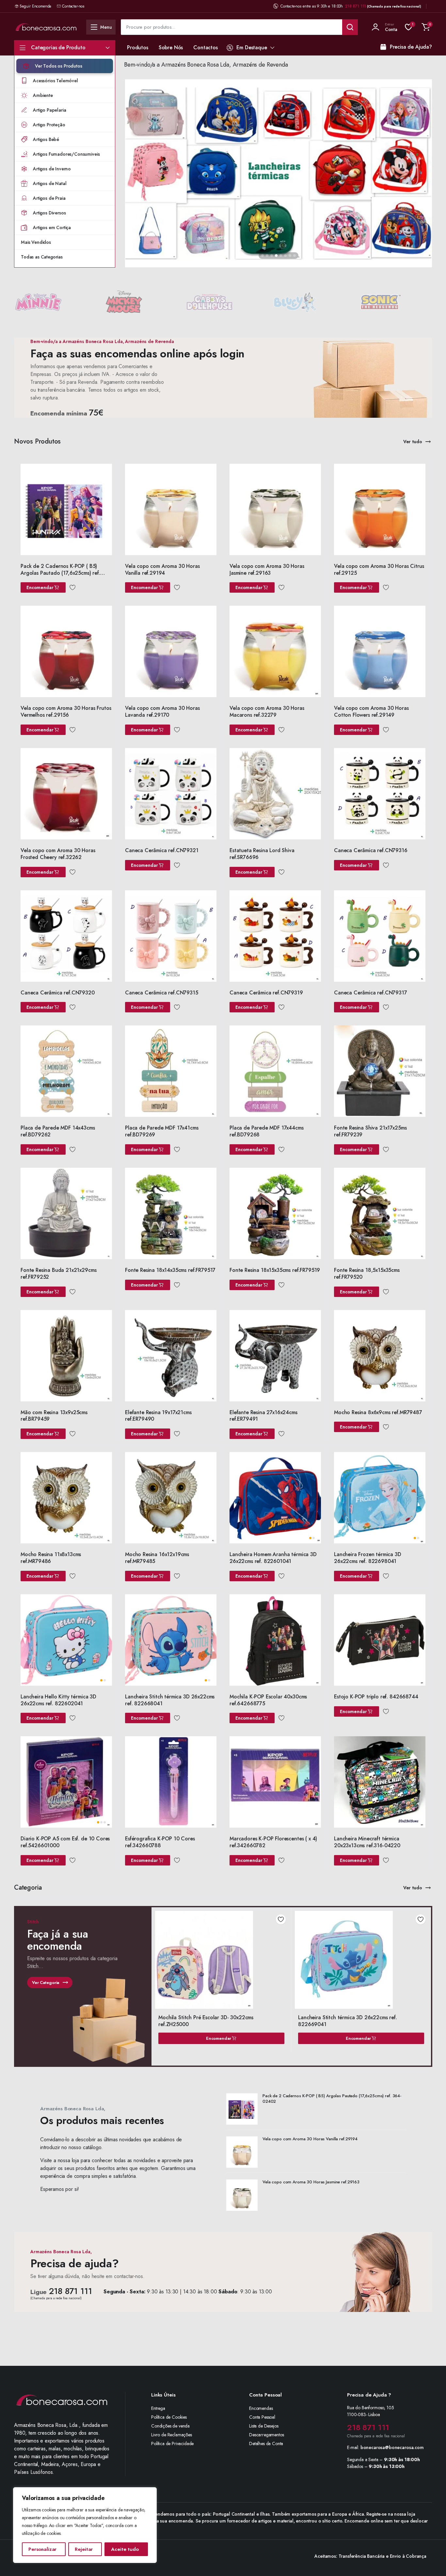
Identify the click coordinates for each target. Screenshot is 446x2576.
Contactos (206, 47)
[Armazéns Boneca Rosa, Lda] (46, 27)
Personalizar (42, 2549)
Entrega (158, 2408)
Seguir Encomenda (35, 6)
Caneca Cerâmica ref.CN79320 (58, 993)
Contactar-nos (73, 6)
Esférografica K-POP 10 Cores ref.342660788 (160, 1842)
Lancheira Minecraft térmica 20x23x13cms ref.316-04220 (367, 1842)
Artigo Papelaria (49, 110)
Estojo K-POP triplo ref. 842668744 (376, 1697)
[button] (426, 27)
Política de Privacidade (172, 2443)
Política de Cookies (169, 2417)
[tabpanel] (279, 174)
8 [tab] (295, 256)
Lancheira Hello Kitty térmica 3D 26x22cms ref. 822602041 (58, 1700)
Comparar (107, 482)
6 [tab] (285, 256)
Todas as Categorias (42, 257)
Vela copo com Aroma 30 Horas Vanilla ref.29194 (162, 570)
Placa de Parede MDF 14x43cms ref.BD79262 (58, 1131)
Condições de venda (170, 2426)
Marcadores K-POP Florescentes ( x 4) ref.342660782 (273, 1842)
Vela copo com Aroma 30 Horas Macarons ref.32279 (267, 711)
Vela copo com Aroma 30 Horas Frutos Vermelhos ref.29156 (66, 711)
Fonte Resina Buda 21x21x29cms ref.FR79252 (58, 1273)
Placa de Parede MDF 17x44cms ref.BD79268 (267, 1131)
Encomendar (40, 587)
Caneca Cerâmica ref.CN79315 (162, 993)
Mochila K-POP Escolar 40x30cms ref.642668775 (268, 1700)
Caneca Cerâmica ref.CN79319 (266, 993)
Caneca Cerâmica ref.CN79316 (371, 850)
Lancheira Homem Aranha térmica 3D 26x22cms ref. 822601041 (273, 1558)
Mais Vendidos (36, 242)
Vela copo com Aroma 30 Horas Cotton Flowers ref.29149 (371, 711)
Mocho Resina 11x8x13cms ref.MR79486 (51, 1558)
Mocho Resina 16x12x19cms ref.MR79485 (157, 1558)
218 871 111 (356, 6)
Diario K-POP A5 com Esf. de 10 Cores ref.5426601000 (65, 1842)
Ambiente (43, 95)
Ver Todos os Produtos (59, 66)
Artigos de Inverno (52, 169)
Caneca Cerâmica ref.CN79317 (371, 993)
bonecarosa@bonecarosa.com (392, 2447)
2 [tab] (267, 256)
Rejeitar (84, 2549)
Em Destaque (252, 47)
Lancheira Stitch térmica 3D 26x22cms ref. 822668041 (170, 1700)
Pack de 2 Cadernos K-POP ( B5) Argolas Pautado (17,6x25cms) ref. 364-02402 (60, 573)
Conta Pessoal (262, 2417)
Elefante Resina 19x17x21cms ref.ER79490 (158, 1416)
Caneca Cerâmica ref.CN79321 (162, 850)
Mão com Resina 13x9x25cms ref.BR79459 (54, 1416)
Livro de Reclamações (172, 2435)
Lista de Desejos (264, 2426)
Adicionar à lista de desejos (289, 1919)
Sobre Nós (171, 47)
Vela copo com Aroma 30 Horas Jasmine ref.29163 (267, 570)
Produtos (138, 47)
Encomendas (261, 2408)
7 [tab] (290, 256)
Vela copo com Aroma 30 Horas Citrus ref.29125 (379, 570)
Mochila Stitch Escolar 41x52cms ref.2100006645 (365, 2017)
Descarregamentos (266, 2435)
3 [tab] (272, 256)
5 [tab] (281, 256)
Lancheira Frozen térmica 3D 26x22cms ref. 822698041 (368, 1558)
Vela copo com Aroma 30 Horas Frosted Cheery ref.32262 (58, 854)
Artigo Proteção (49, 125)
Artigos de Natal (50, 183)
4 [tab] (276, 256)
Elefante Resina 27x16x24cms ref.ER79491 (263, 1416)
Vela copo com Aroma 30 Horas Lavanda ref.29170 (162, 711)
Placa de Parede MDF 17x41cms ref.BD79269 (162, 1131)
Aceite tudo (125, 2549)
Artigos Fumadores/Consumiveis (66, 154)
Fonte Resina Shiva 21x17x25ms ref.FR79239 (370, 1131)
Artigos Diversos (49, 213)
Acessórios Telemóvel (56, 81)
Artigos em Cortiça (52, 227)
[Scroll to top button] (431, 2561)
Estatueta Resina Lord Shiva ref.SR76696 (262, 854)
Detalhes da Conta (266, 2443)
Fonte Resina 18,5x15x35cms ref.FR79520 (367, 1273)
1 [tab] (263, 256)
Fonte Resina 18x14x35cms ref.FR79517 (170, 1270)
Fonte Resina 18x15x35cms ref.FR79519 (275, 1270)
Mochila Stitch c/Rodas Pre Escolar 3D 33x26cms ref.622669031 (224, 2021)
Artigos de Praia (49, 198)
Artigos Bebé (46, 139)
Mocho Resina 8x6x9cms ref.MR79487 (378, 1412)
